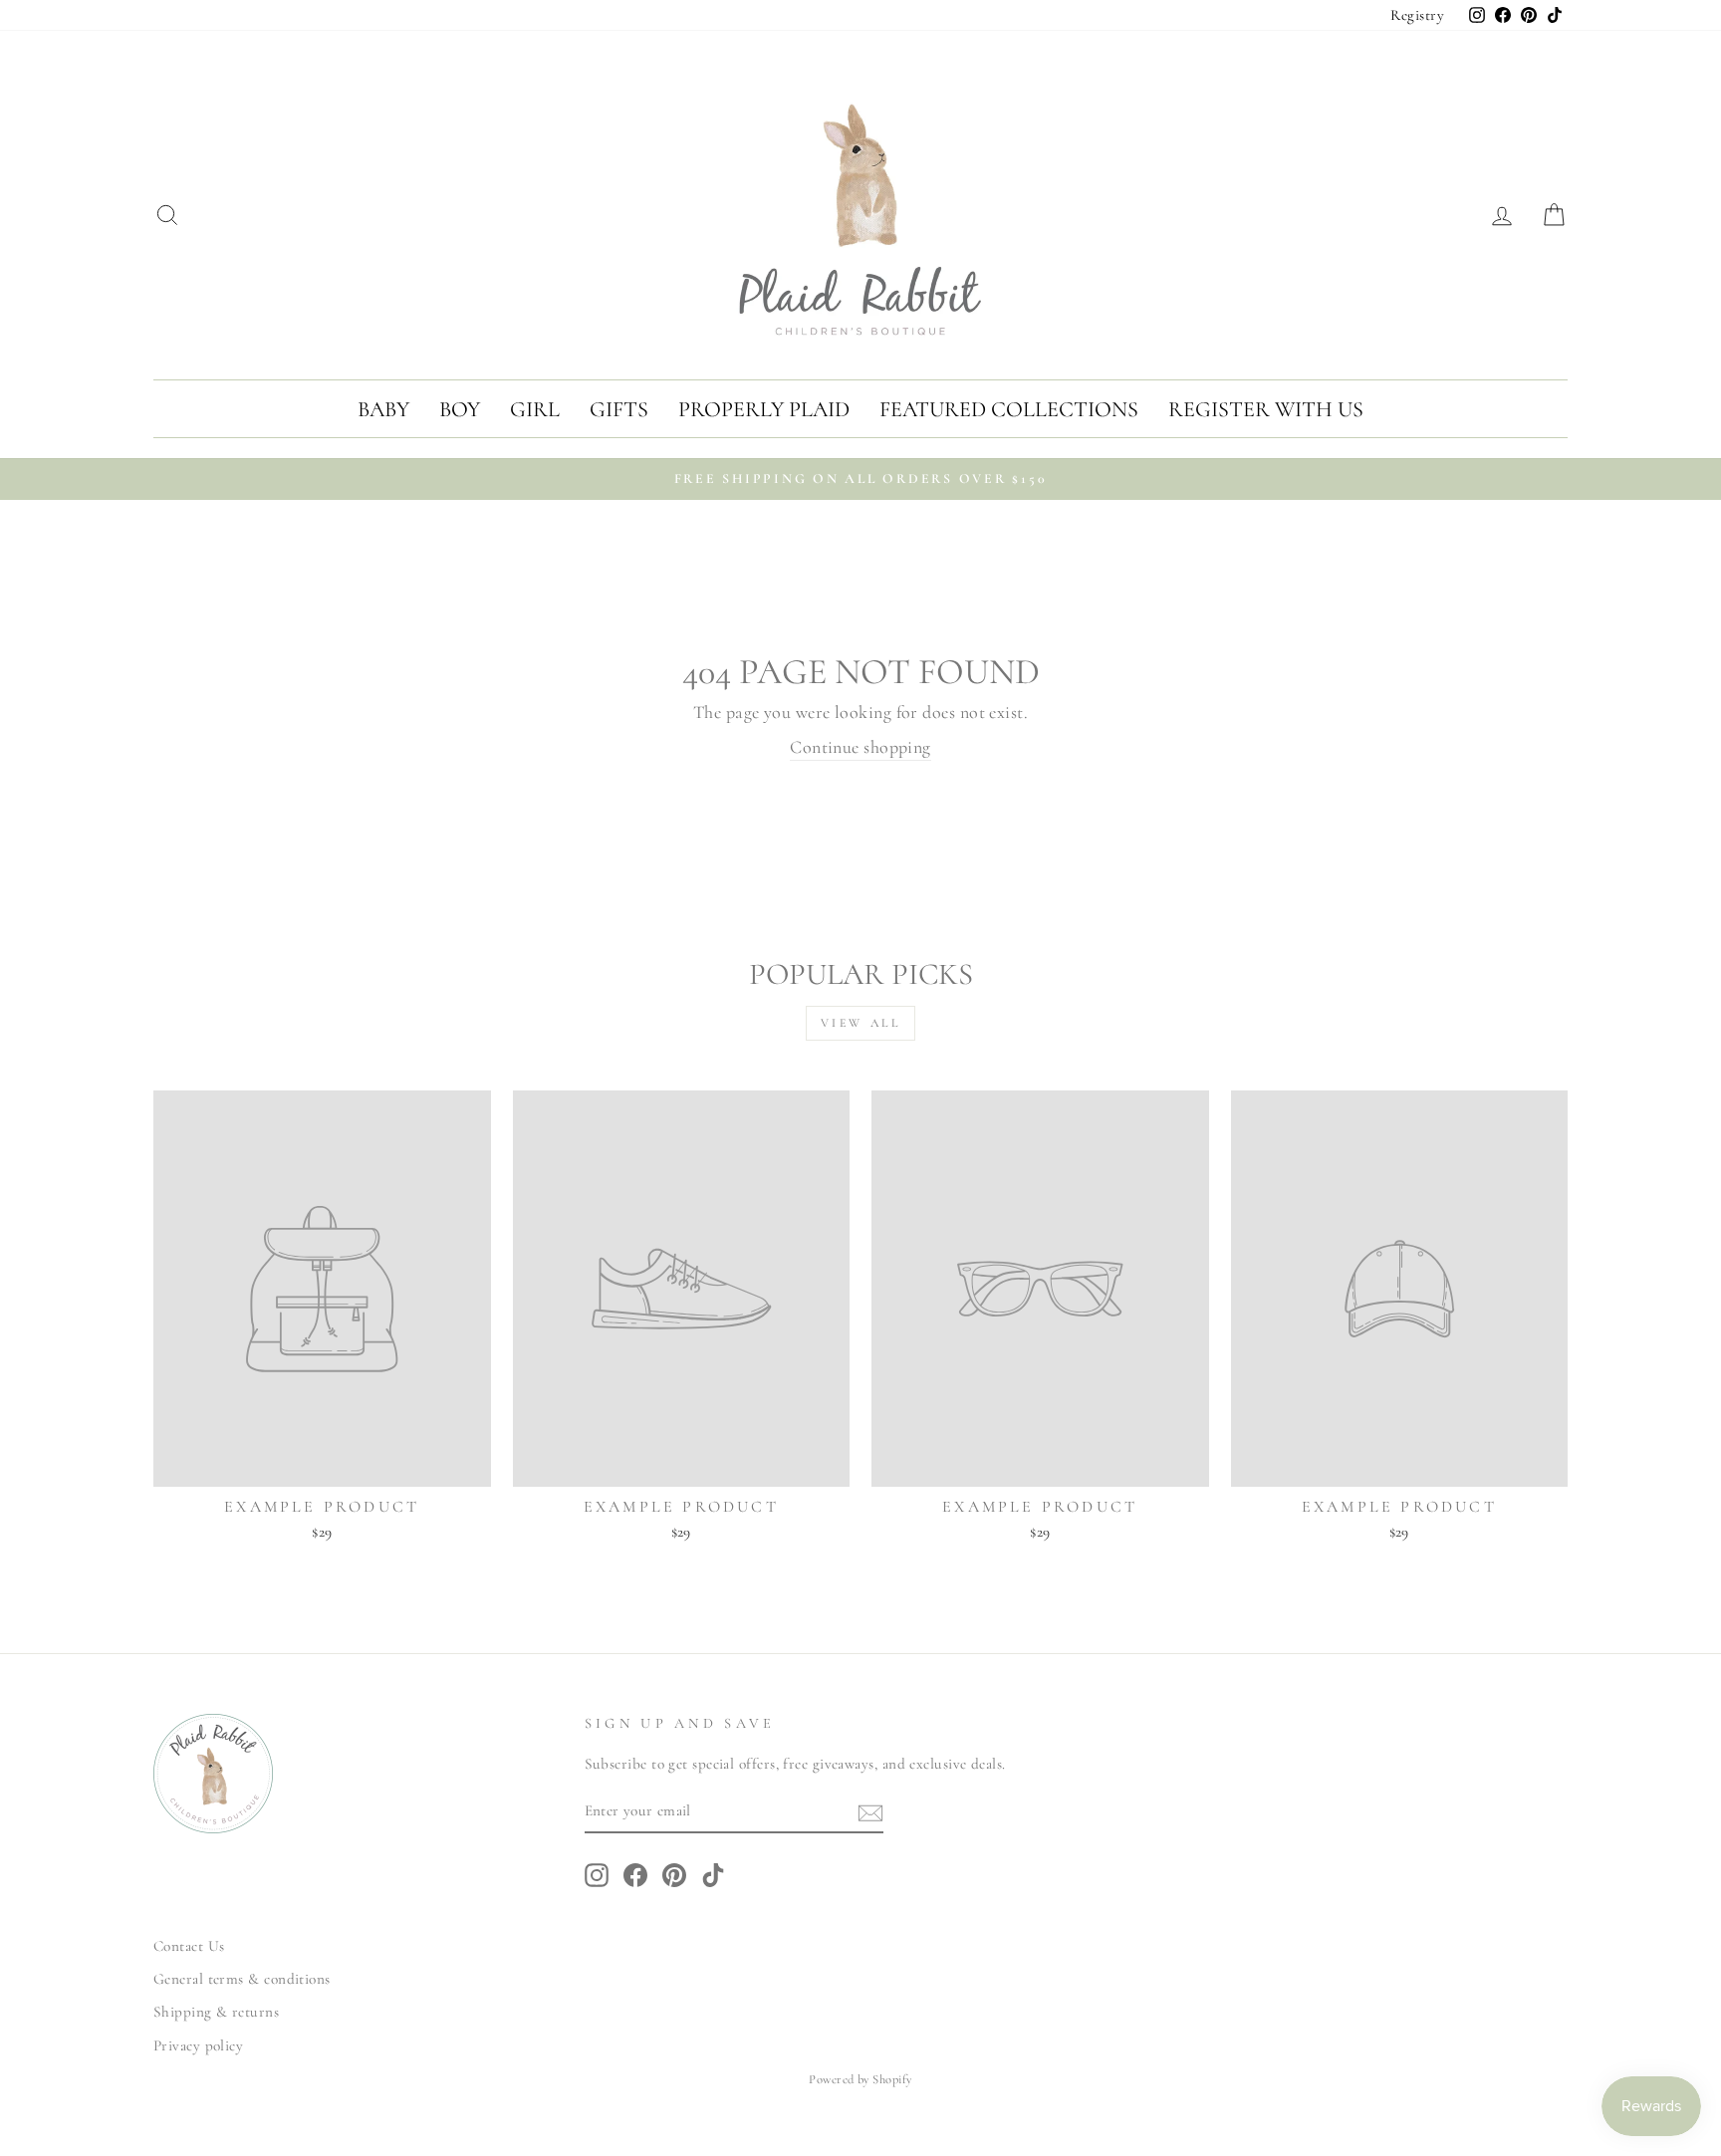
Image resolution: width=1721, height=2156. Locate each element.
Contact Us (189, 1946)
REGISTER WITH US (1266, 409)
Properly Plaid (764, 409)
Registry (1417, 15)
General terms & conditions (242, 1979)
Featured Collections (1009, 409)
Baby (383, 409)
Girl (535, 409)
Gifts (619, 409)
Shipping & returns (216, 2012)
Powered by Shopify (860, 2079)
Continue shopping (860, 747)
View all (861, 1023)
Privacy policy (198, 2045)
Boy (460, 409)
